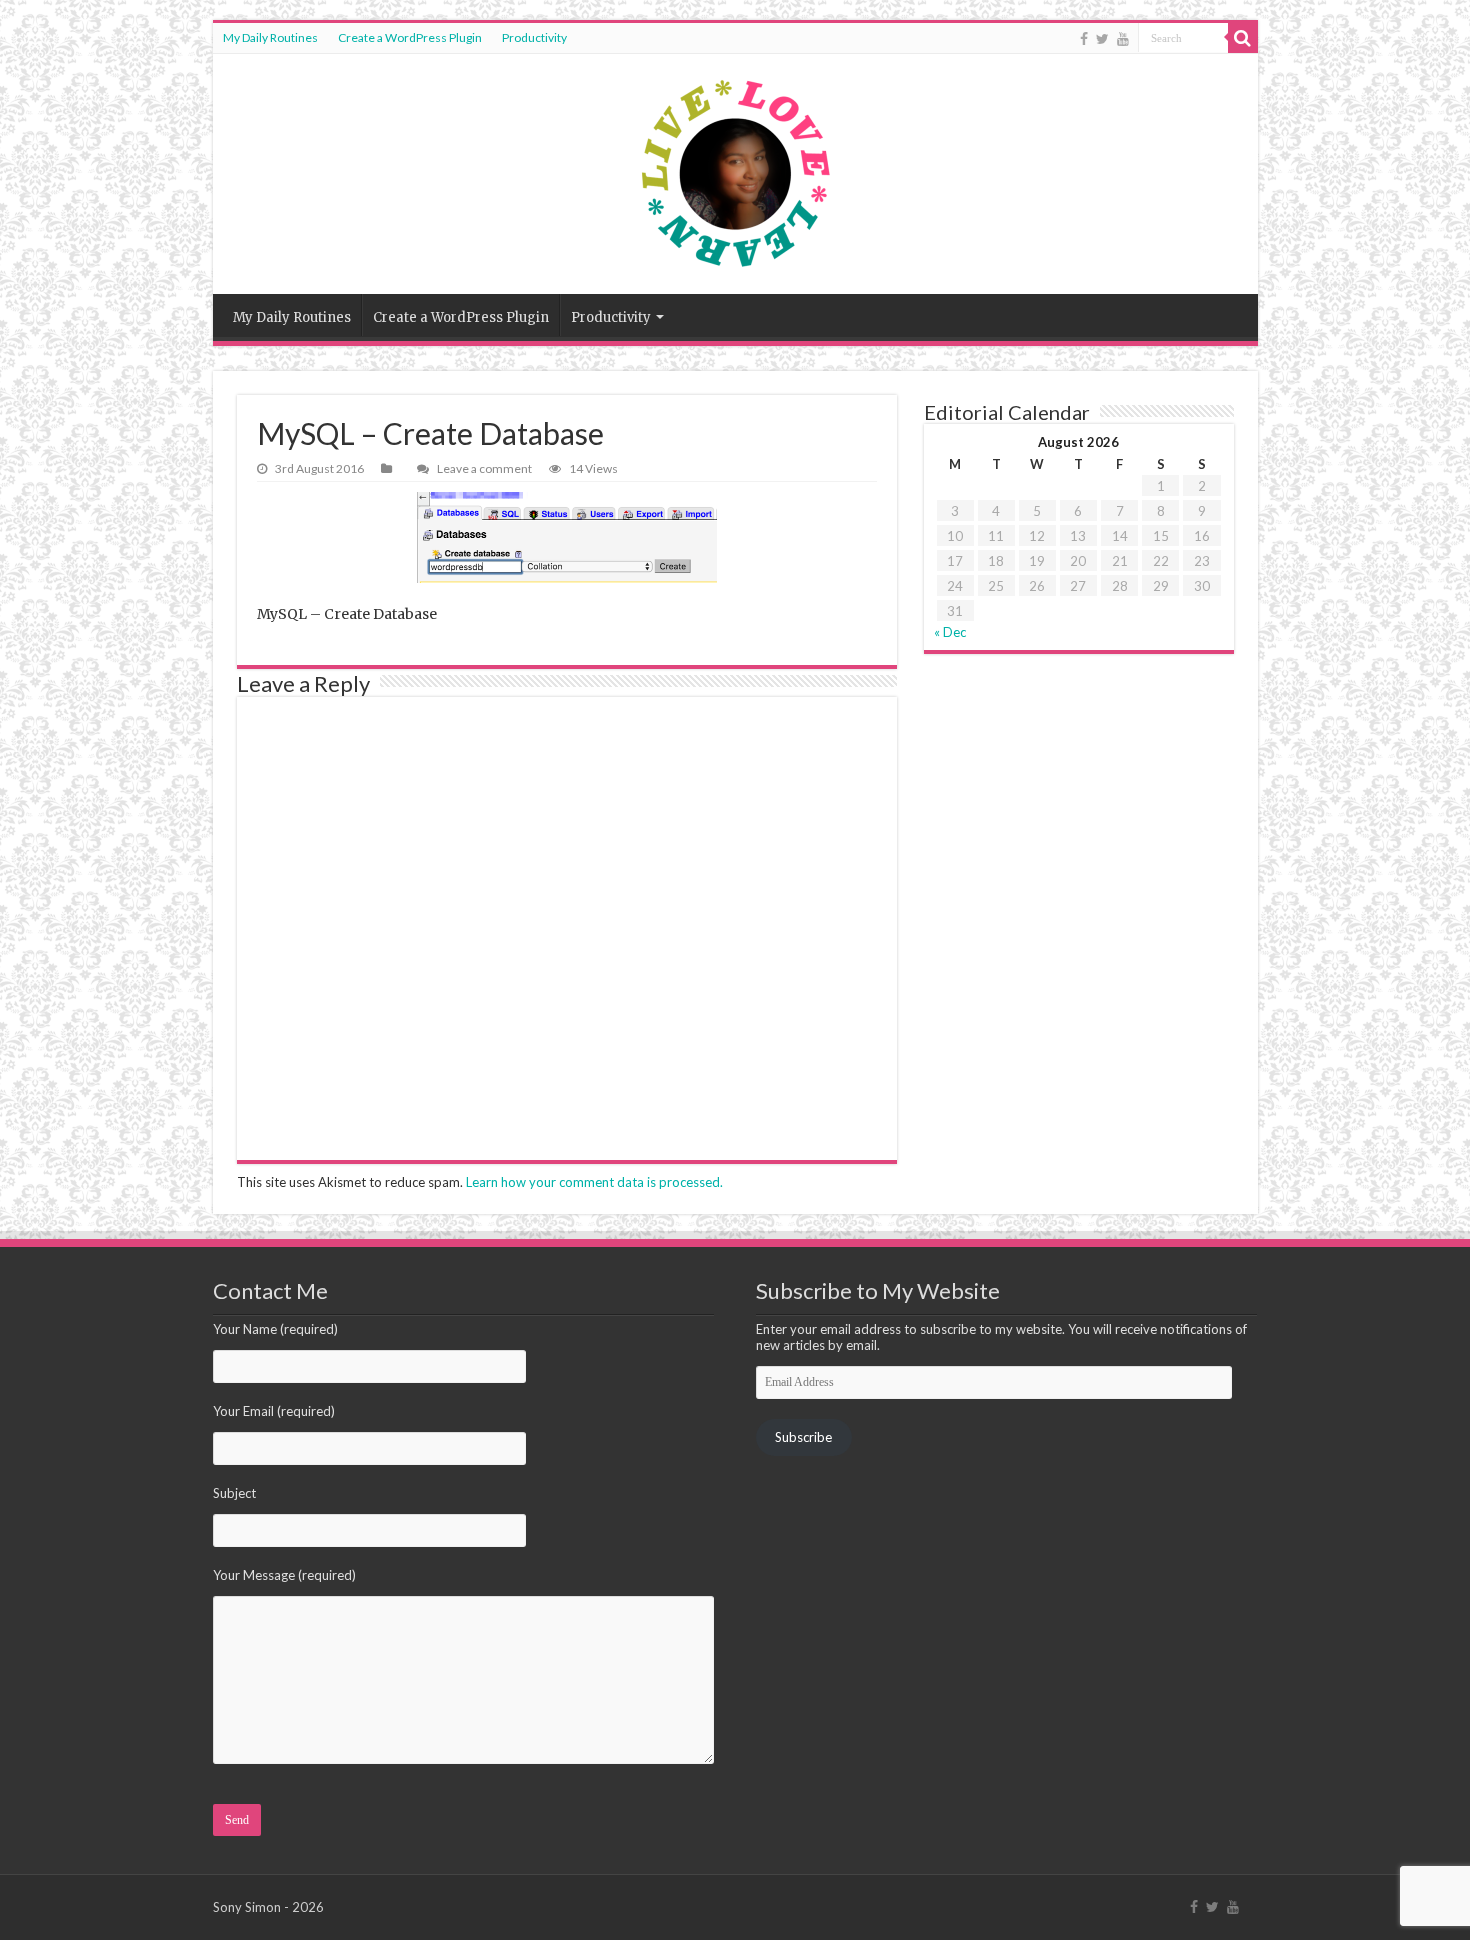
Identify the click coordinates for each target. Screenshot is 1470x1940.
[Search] (1243, 38)
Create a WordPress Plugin (410, 37)
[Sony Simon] (735, 174)
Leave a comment (484, 468)
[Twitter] (1102, 39)
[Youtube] (1123, 39)
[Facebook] (1084, 39)
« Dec (950, 632)
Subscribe (803, 1437)
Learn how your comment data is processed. (594, 1182)
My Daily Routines (270, 37)
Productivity (534, 37)
